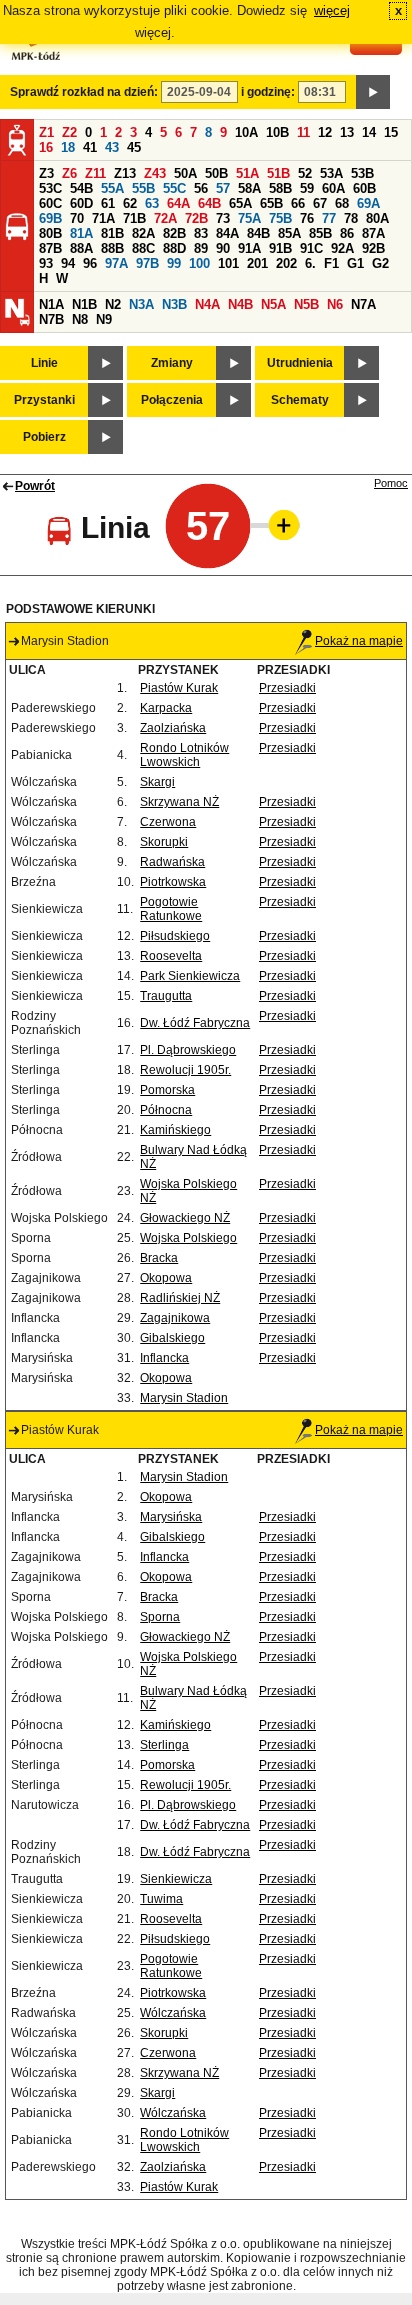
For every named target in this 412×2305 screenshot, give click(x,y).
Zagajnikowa (175, 1318)
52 (305, 173)
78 (351, 218)
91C (311, 248)
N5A (273, 304)
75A (249, 218)
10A (246, 132)
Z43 (155, 173)
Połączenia (172, 400)
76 (307, 218)
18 (68, 147)
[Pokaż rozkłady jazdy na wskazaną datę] (373, 92)
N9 (104, 319)
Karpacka (166, 708)
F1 (331, 263)
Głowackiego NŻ (185, 1218)
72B (196, 218)
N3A (141, 304)
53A (331, 173)
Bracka (159, 1258)
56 (201, 188)
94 (68, 263)
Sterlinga (164, 1745)
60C (50, 203)
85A (289, 233)
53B (362, 173)
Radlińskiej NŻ (180, 1298)
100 (199, 263)
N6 (335, 304)
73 (223, 218)
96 (90, 263)
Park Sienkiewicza (190, 976)
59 (307, 188)
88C (143, 248)
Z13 (125, 173)
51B (278, 173)
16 (46, 147)
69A (368, 203)
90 (223, 248)
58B (280, 188)
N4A (207, 304)
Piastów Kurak (179, 688)
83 (201, 233)
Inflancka (164, 1358)
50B (216, 173)
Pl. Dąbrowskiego (188, 1050)
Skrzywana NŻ (179, 802)
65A (240, 203)
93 (46, 263)
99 (174, 263)
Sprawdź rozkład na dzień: (84, 92)
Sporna (160, 1617)
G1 (355, 263)
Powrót (35, 486)
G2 (380, 263)
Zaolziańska (173, 728)
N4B (240, 304)
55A (112, 188)
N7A (363, 304)
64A (178, 203)
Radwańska (172, 862)
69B (50, 218)
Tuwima (161, 1899)
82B (174, 233)
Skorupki (164, 842)
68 (342, 203)
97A (116, 263)
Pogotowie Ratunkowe (171, 909)
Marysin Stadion (184, 1398)
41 (90, 147)
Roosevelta (171, 956)
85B (320, 233)
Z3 (46, 173)
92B (373, 248)
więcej (332, 10)
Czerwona (168, 822)
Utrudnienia (300, 363)
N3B (174, 304)
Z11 (95, 173)
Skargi (157, 782)
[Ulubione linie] (278, 525)
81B (112, 233)
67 (320, 203)
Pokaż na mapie (359, 641)
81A (81, 233)
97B (147, 263)
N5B (306, 304)
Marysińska (171, 1517)
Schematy (300, 400)
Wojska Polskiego (188, 1238)
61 (108, 203)
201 (257, 263)
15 (391, 132)
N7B (51, 319)
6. (310, 263)
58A (249, 188)
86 (347, 233)
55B (143, 188)
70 (77, 218)
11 (303, 132)
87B (50, 248)
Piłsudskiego (175, 936)
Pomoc (391, 483)
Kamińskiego (175, 1130)
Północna (166, 1110)
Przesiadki (287, 688)
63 (152, 203)
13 (347, 132)
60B (364, 188)
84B (258, 233)
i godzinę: (268, 92)
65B (271, 203)
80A (377, 218)
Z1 (46, 132)
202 (286, 263)
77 (329, 218)
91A (249, 248)
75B (280, 218)
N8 (80, 319)
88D (174, 248)
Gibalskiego (172, 1338)
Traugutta (166, 996)
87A (373, 233)
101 (228, 263)
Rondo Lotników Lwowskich (184, 755)
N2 (113, 304)
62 (130, 203)
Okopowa (166, 1278)
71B (134, 218)
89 (201, 248)
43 (112, 147)
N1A (51, 304)
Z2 (69, 132)
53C (50, 188)
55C (174, 188)
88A (81, 248)
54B (81, 188)
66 (298, 203)
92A (342, 248)
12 (325, 132)
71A (103, 218)
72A (165, 218)
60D (81, 203)
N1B (84, 304)
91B (280, 248)
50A (185, 173)
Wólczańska (173, 2013)
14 (369, 132)
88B (112, 248)
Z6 (69, 173)
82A (143, 233)
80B (50, 233)
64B (209, 203)
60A (333, 188)
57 (223, 188)
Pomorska (167, 1090)
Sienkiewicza (176, 1879)
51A (247, 173)
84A (227, 233)
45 (134, 147)
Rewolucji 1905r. (185, 1070)
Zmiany (172, 363)
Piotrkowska (173, 882)
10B (277, 132)
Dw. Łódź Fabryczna (195, 1023)
